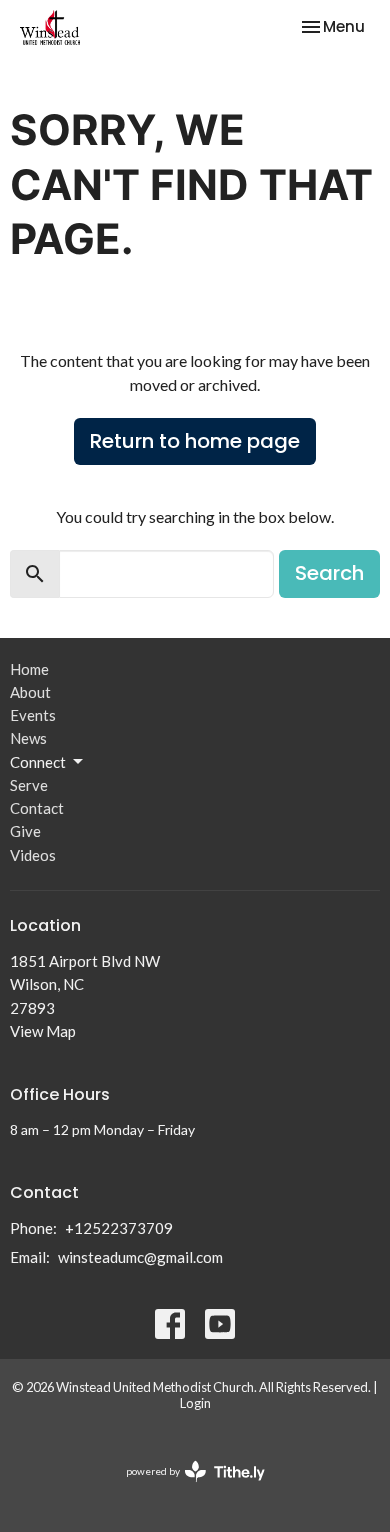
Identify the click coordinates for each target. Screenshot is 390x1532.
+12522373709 (119, 1228)
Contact (37, 808)
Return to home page (195, 441)
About (30, 692)
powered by (185, 1488)
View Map (43, 1031)
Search (329, 573)
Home (29, 669)
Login (195, 1403)
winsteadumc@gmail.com (140, 1257)
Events (33, 715)
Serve (29, 785)
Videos (33, 855)
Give (25, 831)
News (28, 738)
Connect (38, 762)
